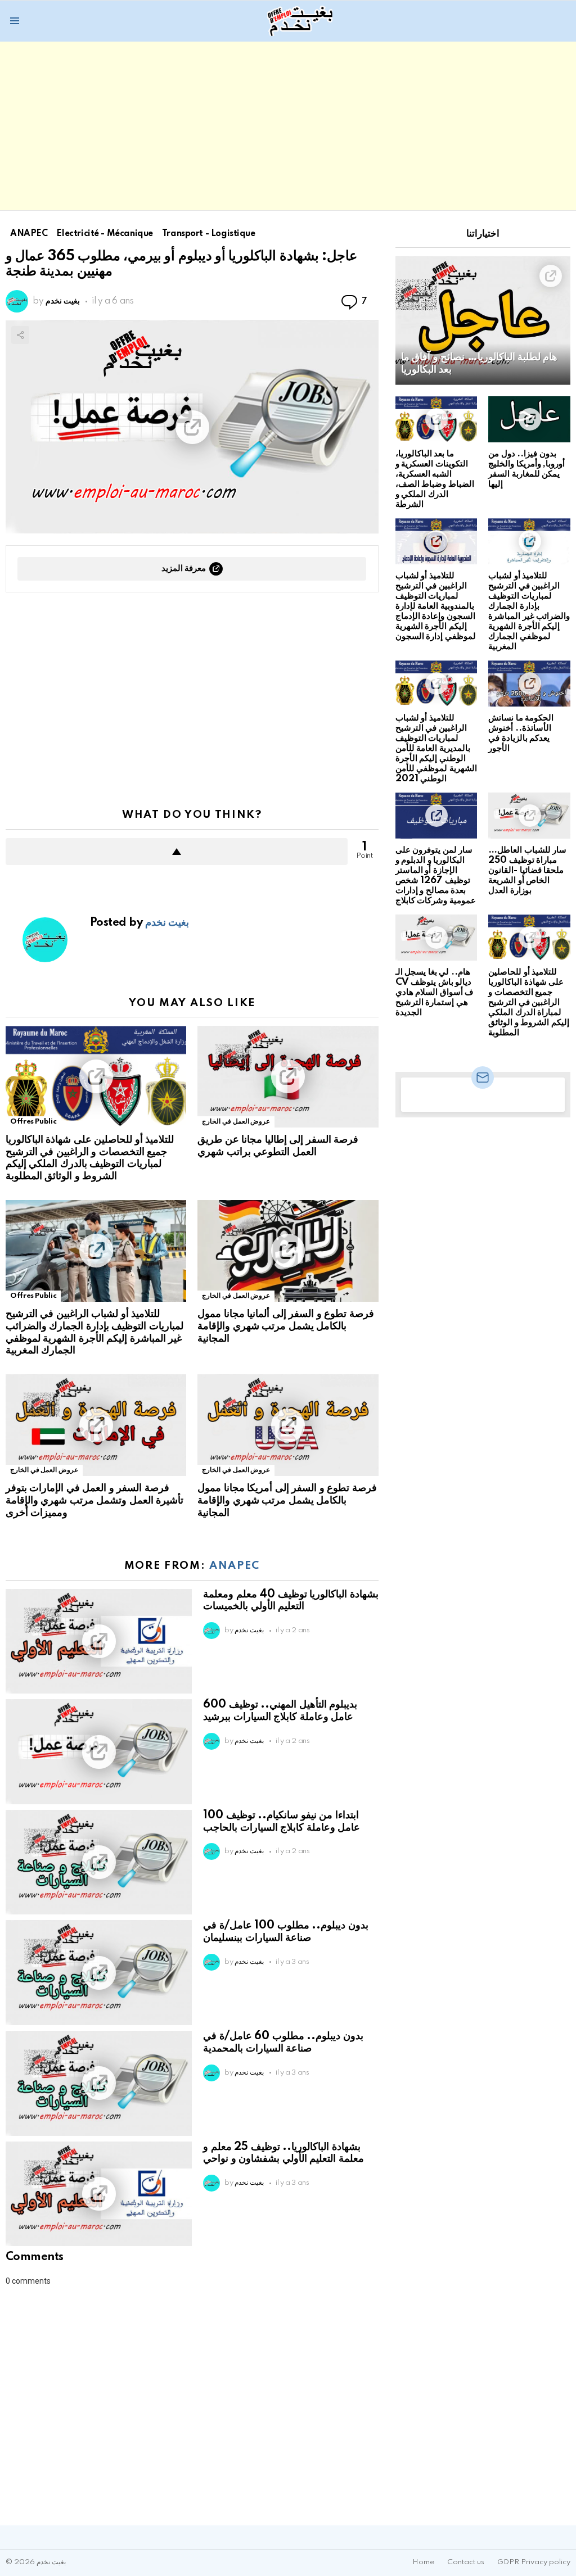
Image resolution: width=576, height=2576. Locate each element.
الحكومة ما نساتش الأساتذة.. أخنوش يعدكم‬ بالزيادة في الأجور (521, 733)
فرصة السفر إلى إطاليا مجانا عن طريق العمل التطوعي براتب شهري (278, 1146)
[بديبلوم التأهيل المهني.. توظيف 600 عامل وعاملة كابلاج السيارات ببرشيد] (99, 1752)
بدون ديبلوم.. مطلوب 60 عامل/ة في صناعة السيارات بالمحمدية (283, 2043)
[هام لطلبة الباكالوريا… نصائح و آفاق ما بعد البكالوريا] (483, 320)
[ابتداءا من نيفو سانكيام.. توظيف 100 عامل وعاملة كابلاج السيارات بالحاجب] (99, 1862)
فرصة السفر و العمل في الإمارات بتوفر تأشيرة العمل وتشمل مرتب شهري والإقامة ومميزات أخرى (94, 1501)
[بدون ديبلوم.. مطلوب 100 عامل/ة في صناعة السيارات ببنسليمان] (99, 1973)
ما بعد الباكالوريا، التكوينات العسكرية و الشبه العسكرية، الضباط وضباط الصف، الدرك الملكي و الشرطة (435, 479)
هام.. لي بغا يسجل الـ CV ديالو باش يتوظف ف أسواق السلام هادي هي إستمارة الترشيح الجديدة (435, 992)
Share (20, 335)
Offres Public (33, 1122)
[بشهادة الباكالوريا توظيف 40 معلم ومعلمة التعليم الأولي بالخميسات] (99, 1642)
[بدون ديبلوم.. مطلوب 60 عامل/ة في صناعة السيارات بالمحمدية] (99, 2083)
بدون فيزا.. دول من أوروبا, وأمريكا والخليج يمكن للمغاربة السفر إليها (526, 469)
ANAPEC (235, 1566)
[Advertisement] (288, 126)
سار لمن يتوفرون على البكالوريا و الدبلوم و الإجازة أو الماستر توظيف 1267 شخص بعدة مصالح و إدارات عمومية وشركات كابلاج (436, 875)
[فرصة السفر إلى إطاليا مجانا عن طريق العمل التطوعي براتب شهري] (288, 1077)
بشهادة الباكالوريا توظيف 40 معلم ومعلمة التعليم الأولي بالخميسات (291, 1601)
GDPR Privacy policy (534, 2562)
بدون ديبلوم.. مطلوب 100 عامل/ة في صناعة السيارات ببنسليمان (285, 1932)
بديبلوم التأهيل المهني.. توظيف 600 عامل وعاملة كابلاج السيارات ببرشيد (280, 1711)
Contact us (466, 2562)
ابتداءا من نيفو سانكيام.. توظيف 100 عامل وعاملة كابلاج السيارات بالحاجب (282, 1822)
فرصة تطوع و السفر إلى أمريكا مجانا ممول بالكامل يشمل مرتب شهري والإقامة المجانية (287, 1501)
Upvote (177, 852)
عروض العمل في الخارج (236, 1122)
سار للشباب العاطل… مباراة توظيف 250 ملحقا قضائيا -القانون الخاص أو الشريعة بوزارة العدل (527, 870)
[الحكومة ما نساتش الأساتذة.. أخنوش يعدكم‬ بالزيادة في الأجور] (529, 683)
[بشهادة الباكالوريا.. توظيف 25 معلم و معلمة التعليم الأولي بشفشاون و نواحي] (99, 2194)
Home (423, 2562)
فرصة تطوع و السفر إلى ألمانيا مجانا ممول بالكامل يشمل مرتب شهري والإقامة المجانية (285, 1327)
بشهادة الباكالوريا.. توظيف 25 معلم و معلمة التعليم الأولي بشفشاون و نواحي (283, 2153)
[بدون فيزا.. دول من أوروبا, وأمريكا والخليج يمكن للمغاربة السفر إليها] (529, 419)
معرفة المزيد (184, 569)
